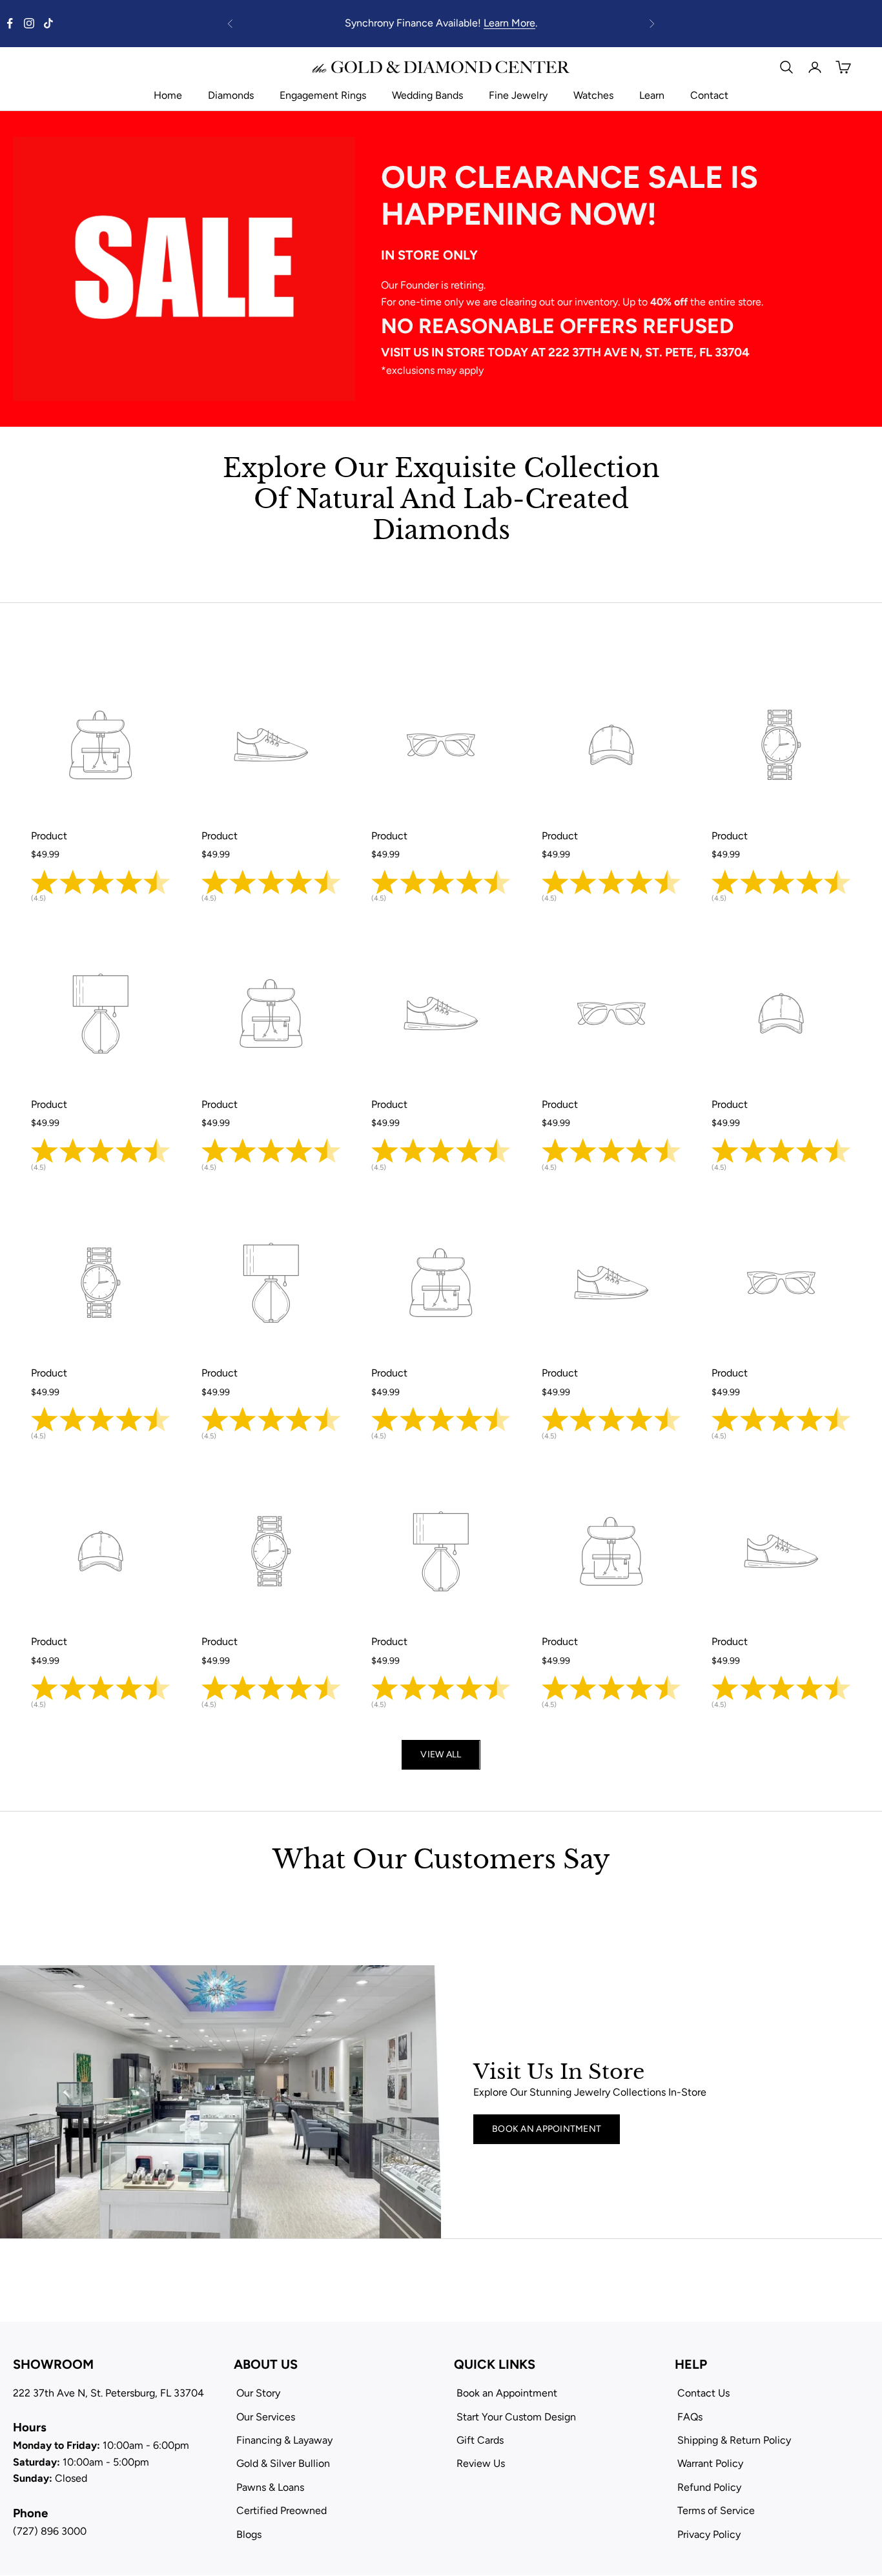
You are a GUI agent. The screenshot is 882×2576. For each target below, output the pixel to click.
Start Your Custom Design (516, 2417)
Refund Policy (709, 2487)
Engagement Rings (323, 95)
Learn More (509, 23)
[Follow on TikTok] (48, 23)
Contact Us (703, 2393)
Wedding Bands (427, 95)
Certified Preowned (282, 2510)
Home (168, 95)
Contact (709, 95)
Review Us (481, 2463)
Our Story (258, 2393)
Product (49, 836)
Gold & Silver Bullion (283, 2463)
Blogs (249, 2534)
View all (441, 1754)
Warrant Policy (710, 2463)
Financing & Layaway (284, 2440)
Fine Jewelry (518, 95)
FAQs (690, 2417)
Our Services (266, 2417)
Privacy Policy (709, 2534)
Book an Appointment (507, 2393)
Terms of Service (716, 2510)
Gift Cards (480, 2440)
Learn (652, 95)
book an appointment (547, 2129)
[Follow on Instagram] (29, 23)
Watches (593, 95)
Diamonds (231, 95)
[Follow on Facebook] (10, 23)
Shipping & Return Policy (734, 2440)
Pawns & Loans (270, 2487)
